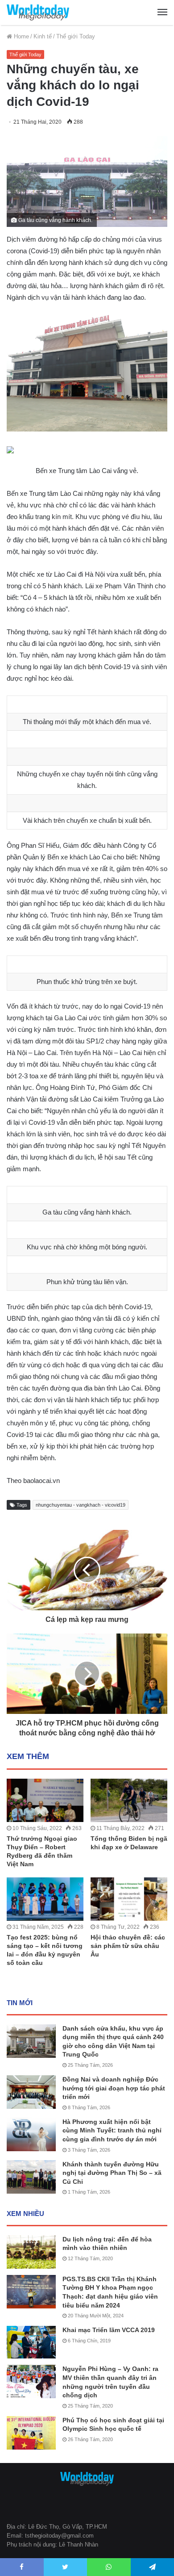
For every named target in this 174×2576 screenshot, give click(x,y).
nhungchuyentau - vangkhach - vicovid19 (81, 1505)
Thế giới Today (76, 36)
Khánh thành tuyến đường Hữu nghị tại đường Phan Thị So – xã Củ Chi (112, 2173)
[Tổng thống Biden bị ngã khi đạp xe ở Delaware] (129, 1800)
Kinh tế (43, 36)
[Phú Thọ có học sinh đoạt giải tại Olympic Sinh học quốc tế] (31, 2433)
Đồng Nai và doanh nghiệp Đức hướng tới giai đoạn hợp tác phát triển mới (114, 2088)
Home (21, 36)
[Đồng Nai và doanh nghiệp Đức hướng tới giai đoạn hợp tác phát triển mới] (31, 2092)
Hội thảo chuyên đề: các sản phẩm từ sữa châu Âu (128, 1946)
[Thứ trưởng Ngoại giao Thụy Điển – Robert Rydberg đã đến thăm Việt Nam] (45, 1800)
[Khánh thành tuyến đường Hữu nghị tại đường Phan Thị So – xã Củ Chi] (31, 2177)
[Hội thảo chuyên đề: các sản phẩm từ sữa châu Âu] (129, 1899)
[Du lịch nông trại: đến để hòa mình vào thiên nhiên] (31, 2252)
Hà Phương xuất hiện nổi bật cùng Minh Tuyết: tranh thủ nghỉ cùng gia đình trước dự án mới (112, 2130)
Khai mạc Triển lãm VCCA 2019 (109, 2330)
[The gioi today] (38, 13)
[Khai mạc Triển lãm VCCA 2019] (31, 2342)
